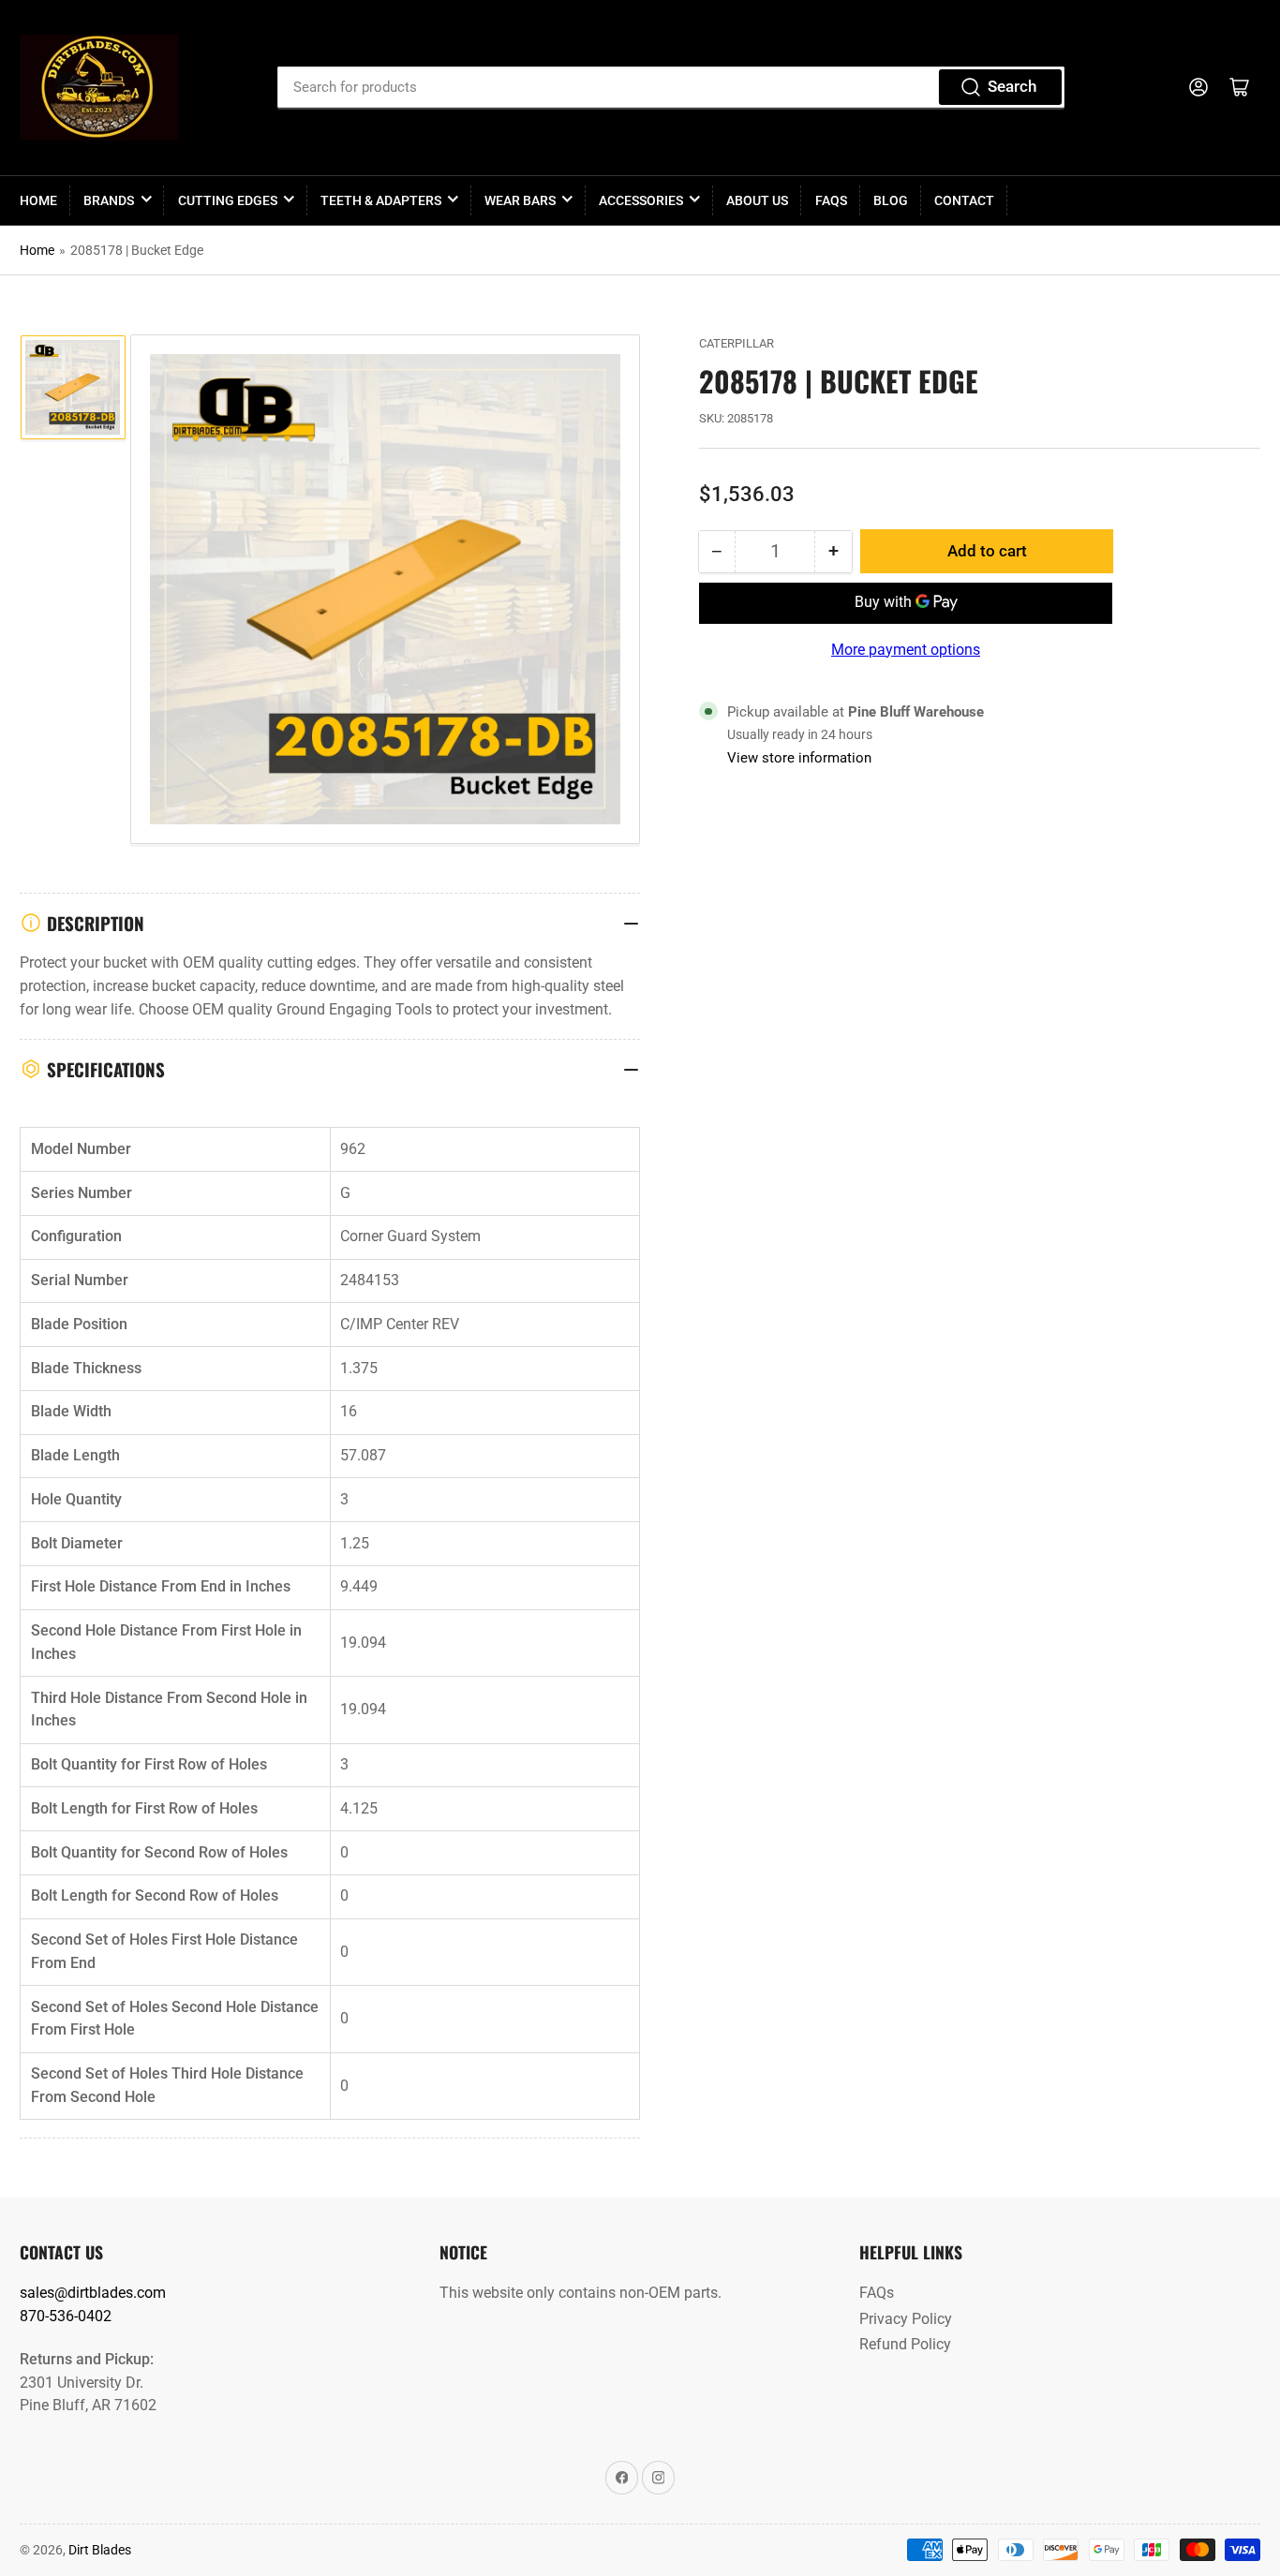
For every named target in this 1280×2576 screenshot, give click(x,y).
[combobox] (671, 87)
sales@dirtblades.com (93, 2293)
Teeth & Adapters (381, 200)
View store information (799, 758)
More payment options (906, 650)
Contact (964, 200)
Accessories (641, 200)
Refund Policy (905, 2344)
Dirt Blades (100, 2550)
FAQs (831, 200)
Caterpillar (737, 343)
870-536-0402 (66, 2316)
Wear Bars (520, 200)
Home (38, 200)
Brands (109, 200)
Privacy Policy (906, 2319)
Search (1012, 87)
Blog (891, 200)
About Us (757, 200)
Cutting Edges (228, 200)
